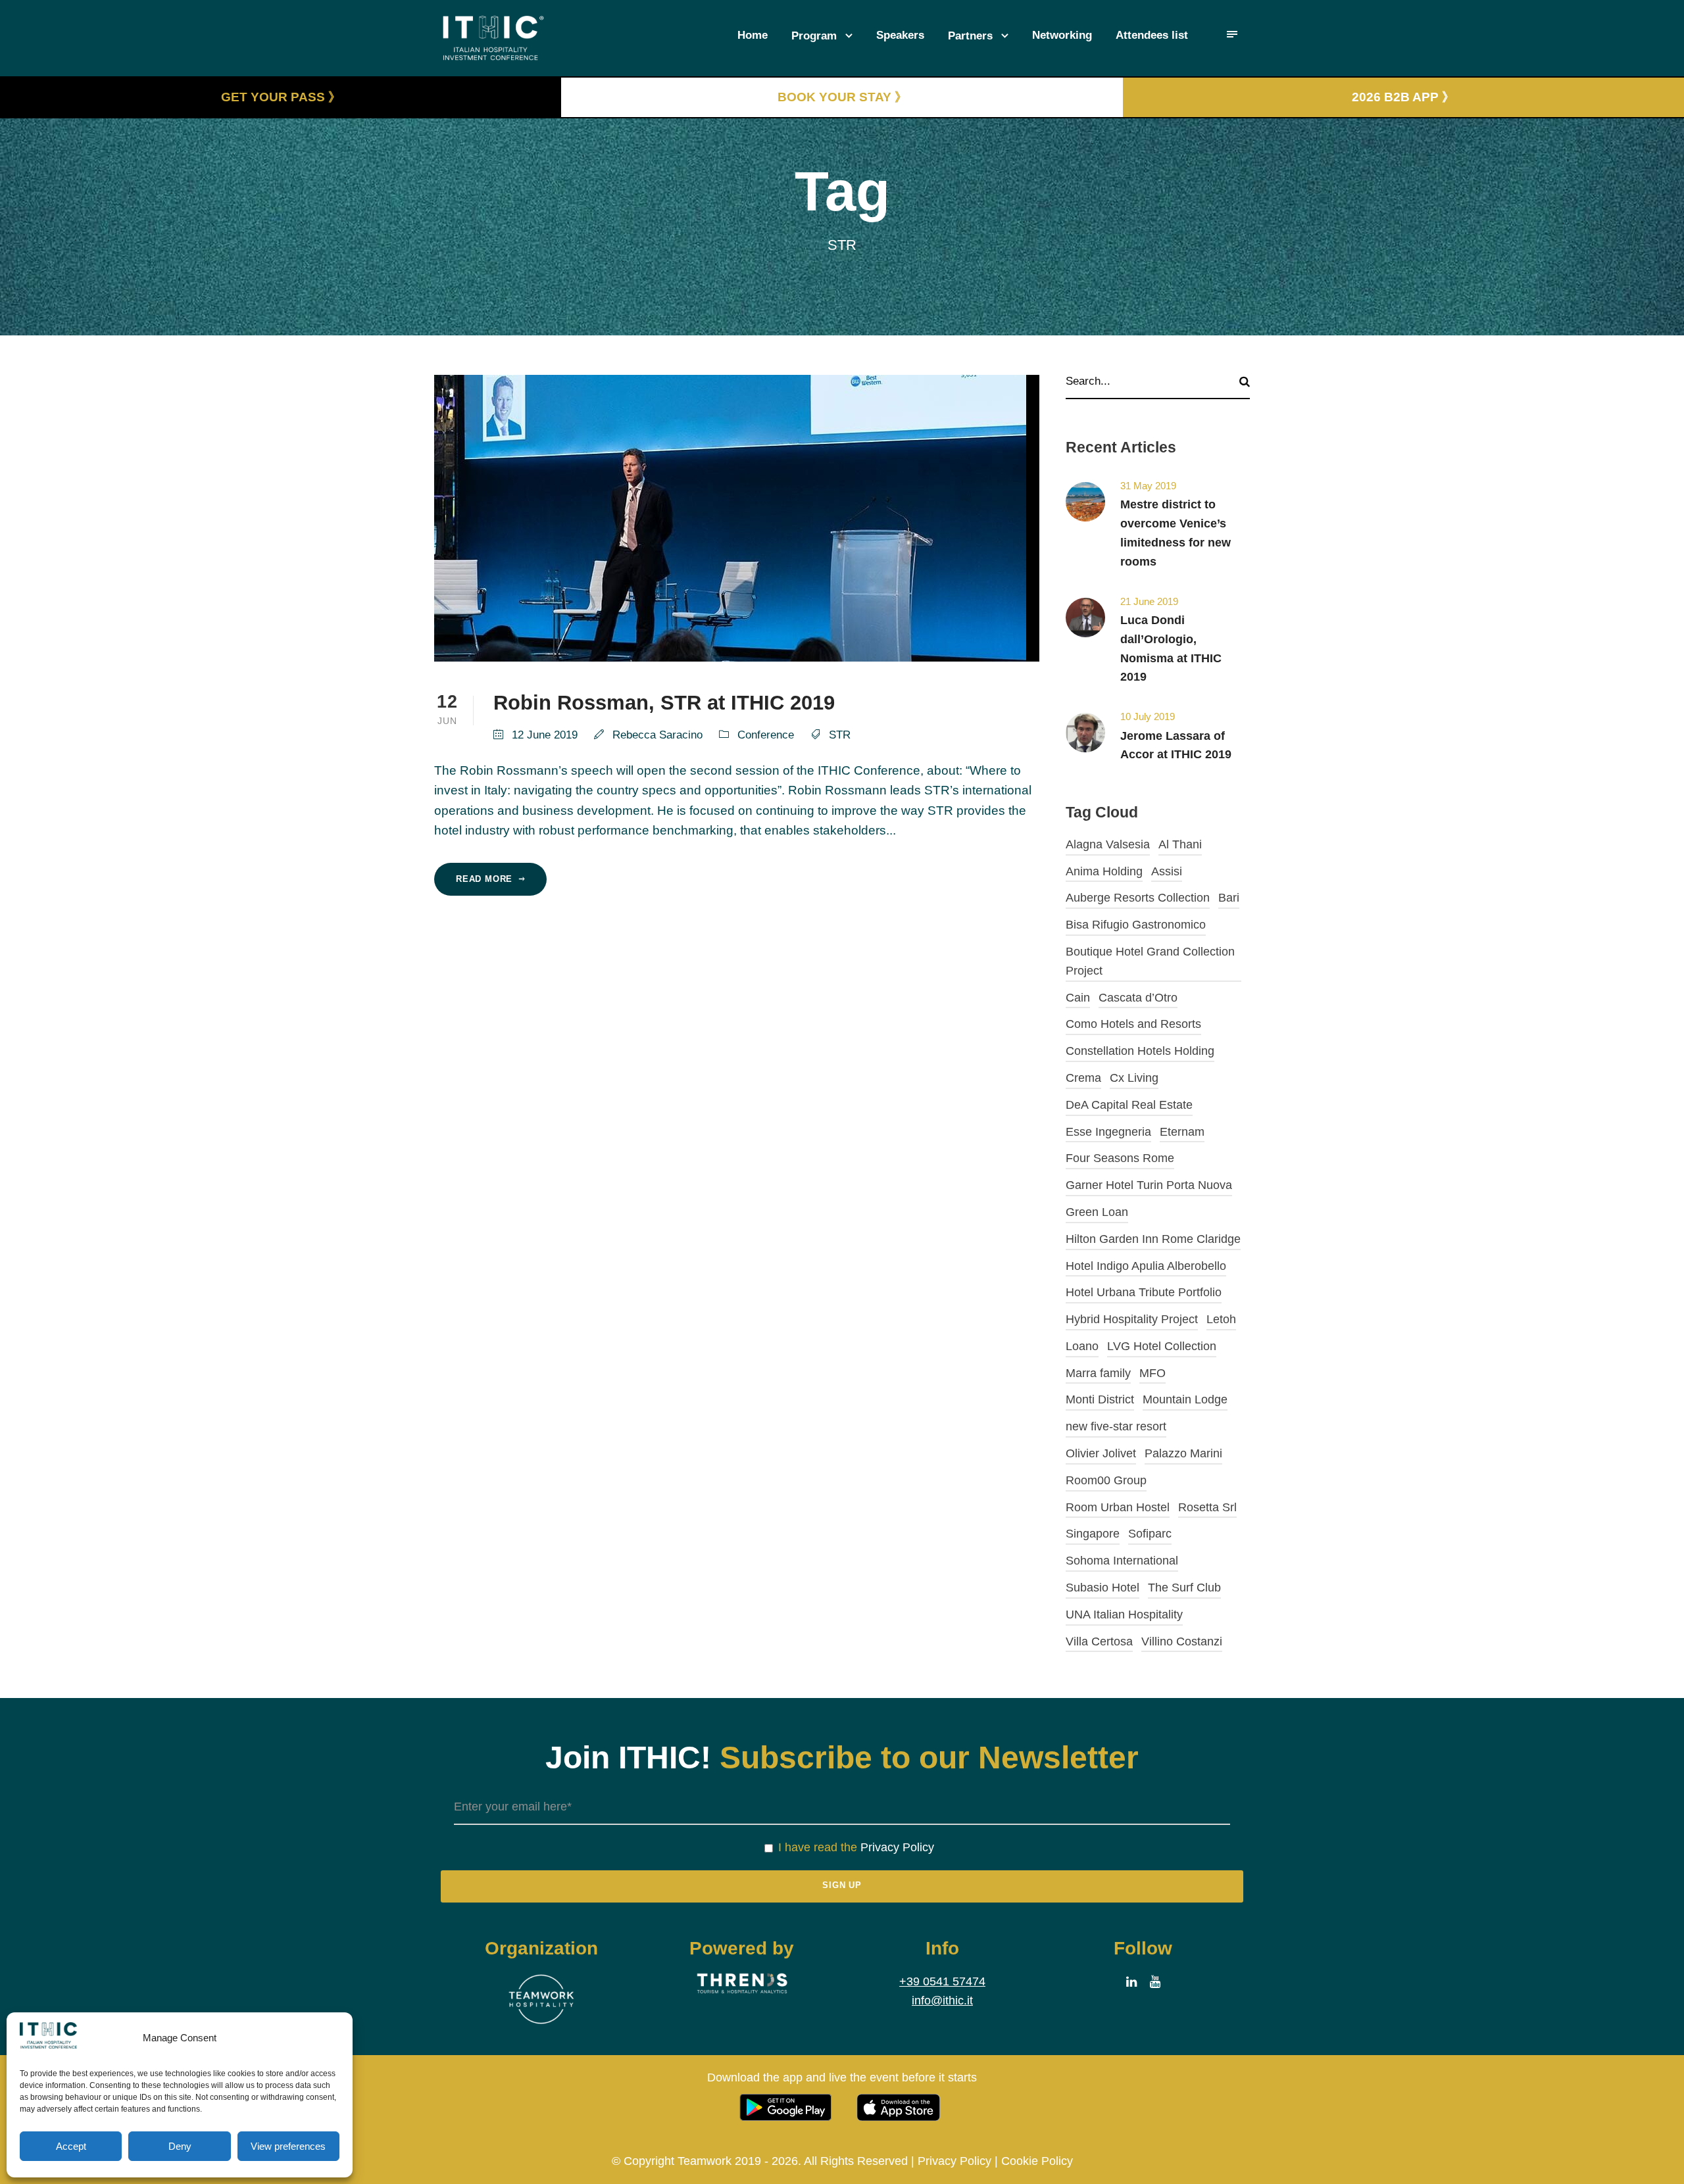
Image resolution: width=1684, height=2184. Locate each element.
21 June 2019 (1149, 601)
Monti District (1100, 1399)
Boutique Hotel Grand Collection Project (1150, 961)
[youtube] (1155, 1982)
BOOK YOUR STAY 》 (842, 97)
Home (753, 35)
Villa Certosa (1099, 1641)
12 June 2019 (545, 735)
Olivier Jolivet (1101, 1453)
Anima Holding (1104, 871)
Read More (484, 879)
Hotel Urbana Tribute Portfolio (1144, 1292)
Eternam (1182, 1132)
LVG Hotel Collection (1162, 1346)
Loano (1082, 1346)
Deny (180, 2146)
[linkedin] (1131, 1982)
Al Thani (1180, 844)
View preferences (288, 2146)
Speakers (900, 35)
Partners (970, 36)
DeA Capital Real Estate (1129, 1105)
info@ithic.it (942, 2001)
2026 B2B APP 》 (1403, 97)
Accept (71, 2146)
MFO (1152, 1373)
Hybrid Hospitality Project (1132, 1319)
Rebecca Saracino (657, 735)
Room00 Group (1106, 1480)
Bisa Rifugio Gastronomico (1136, 925)
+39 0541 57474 (942, 1981)
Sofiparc (1150, 1534)
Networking (1062, 35)
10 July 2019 (1148, 716)
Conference (766, 735)
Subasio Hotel (1102, 1588)
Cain (1078, 998)
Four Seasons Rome (1120, 1158)
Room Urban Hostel (1118, 1507)
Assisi (1167, 871)
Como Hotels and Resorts (1133, 1024)
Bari (1229, 898)
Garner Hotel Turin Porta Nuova (1149, 1185)
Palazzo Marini (1183, 1453)
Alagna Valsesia (1108, 844)
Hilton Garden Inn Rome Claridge (1153, 1239)
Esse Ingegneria (1108, 1132)
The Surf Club (1184, 1588)
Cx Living (1134, 1078)
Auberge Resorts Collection (1138, 898)
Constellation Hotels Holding (1140, 1051)
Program (814, 36)
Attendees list (1152, 35)
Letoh (1221, 1319)
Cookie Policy (1037, 2161)
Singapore (1093, 1534)
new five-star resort (1116, 1426)
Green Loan (1097, 1212)
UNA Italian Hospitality (1124, 1614)
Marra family (1098, 1373)
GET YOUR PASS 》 (281, 97)
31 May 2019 (1148, 486)
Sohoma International (1122, 1561)
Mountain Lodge (1185, 1399)
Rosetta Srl (1207, 1507)
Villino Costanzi (1182, 1641)
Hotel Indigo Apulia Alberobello (1146, 1266)
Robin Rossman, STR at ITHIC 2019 (664, 703)
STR (840, 735)
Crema (1083, 1078)
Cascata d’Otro (1138, 998)
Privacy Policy (897, 1847)
